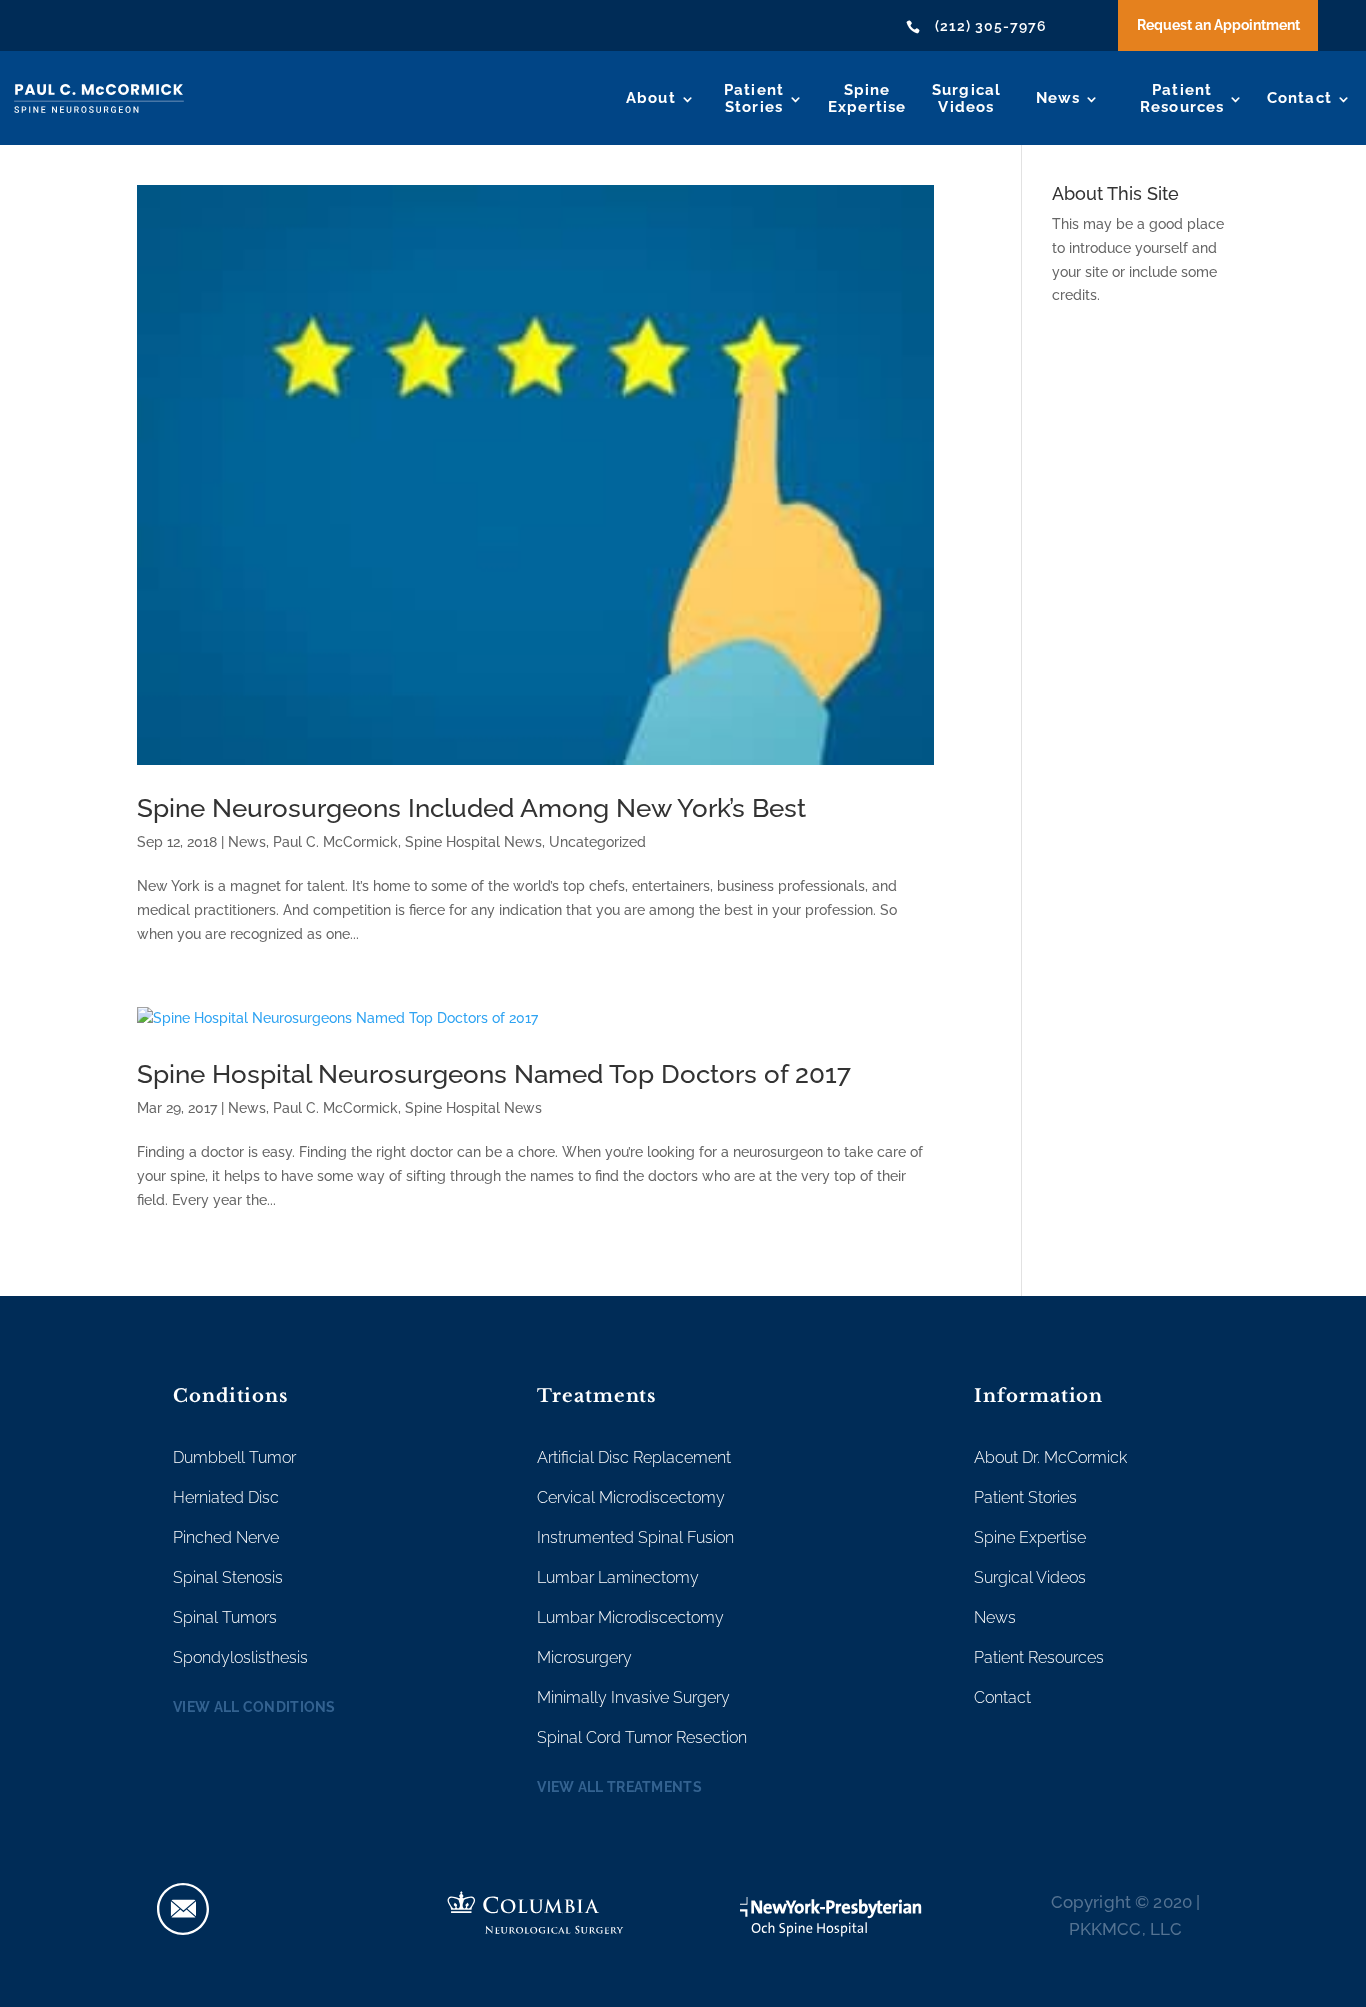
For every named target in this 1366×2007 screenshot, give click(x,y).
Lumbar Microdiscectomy (630, 1617)
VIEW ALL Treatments (619, 1787)
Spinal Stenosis (228, 1577)
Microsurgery (584, 1657)
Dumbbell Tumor (234, 1457)
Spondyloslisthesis (240, 1657)
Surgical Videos (1030, 1577)
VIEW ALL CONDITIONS (254, 1707)
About (651, 98)
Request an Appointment (1218, 25)
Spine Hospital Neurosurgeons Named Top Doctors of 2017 (494, 1074)
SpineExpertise (867, 98)
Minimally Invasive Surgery (633, 1697)
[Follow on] (183, 1909)
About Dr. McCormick (1050, 1457)
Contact (1299, 98)
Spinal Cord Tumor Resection (642, 1737)
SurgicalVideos (967, 98)
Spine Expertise (1030, 1537)
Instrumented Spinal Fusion (635, 1537)
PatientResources (1182, 98)
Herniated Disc (226, 1497)
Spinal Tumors (225, 1617)
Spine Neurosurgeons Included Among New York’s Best (471, 808)
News (1058, 98)
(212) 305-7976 (991, 26)
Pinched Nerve (226, 1537)
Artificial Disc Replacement (634, 1457)
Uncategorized (597, 842)
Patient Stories (1025, 1497)
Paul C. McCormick (335, 842)
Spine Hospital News (473, 842)
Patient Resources (1039, 1657)
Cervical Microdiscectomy (631, 1497)
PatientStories (754, 98)
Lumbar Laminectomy (618, 1577)
